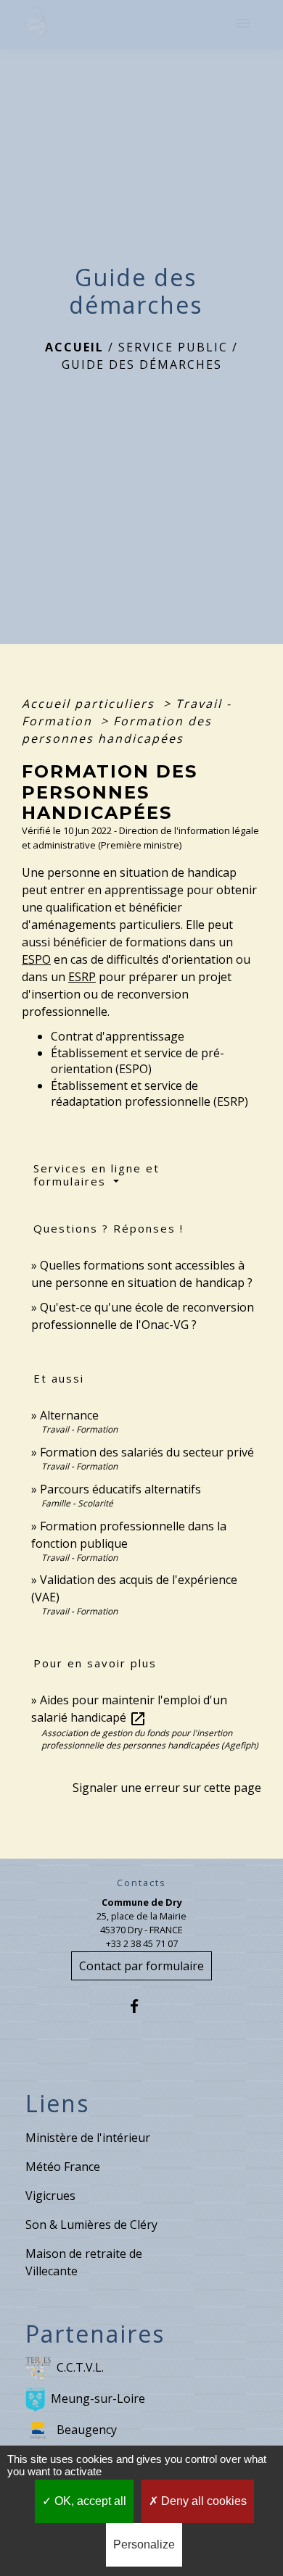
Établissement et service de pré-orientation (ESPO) (138, 1061)
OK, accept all (89, 2501)
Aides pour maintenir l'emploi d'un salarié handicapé (129, 1709)
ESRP (82, 977)
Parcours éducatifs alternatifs (120, 1489)
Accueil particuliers (90, 704)
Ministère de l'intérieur (88, 2138)
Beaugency (87, 2429)
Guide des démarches (142, 364)
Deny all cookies (202, 2501)
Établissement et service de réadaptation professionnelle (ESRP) (149, 1093)
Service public (173, 347)
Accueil (74, 347)
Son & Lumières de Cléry (91, 2225)
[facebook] (141, 2006)
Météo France (63, 2167)
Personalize (144, 2544)
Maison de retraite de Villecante (84, 2262)
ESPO (36, 959)
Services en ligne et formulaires (97, 1175)
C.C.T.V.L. (80, 2367)
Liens (57, 2104)
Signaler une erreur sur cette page (167, 1788)
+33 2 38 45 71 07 (142, 1943)
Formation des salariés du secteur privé (147, 1452)
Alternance (69, 1415)
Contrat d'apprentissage (118, 1036)
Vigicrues (50, 2196)
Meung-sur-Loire (98, 2398)
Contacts (141, 1883)
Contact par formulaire (141, 1966)
